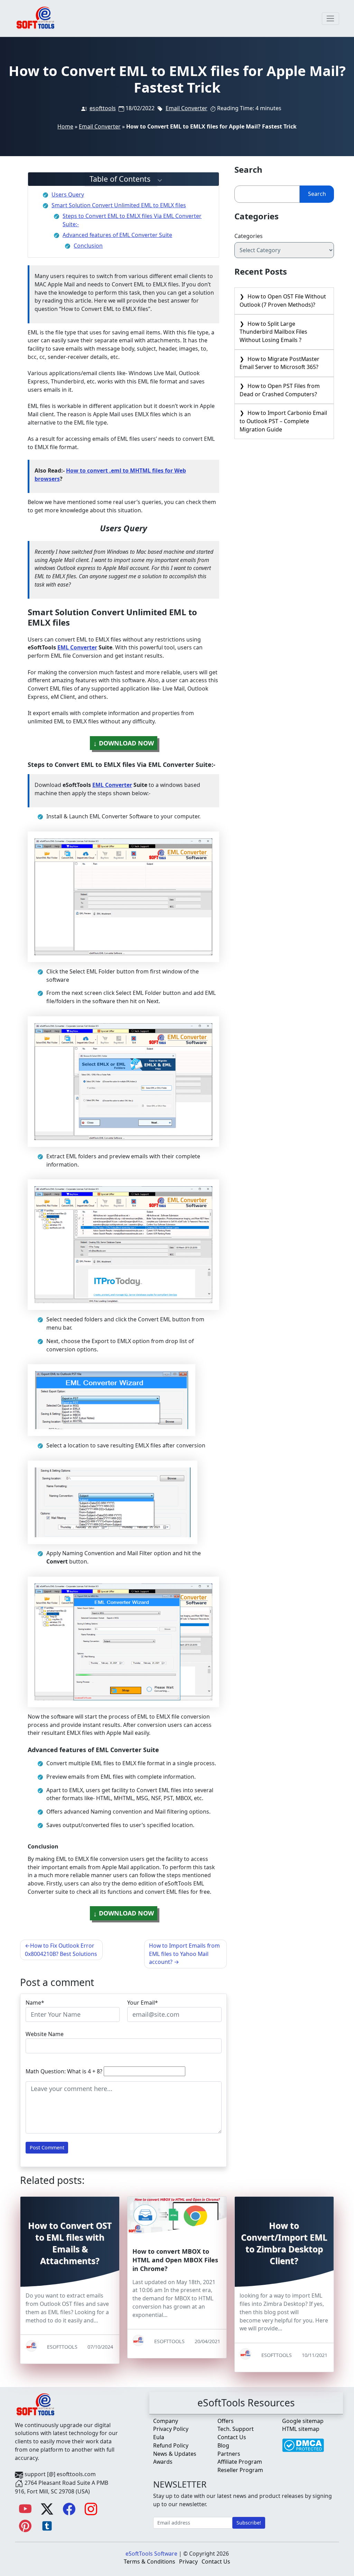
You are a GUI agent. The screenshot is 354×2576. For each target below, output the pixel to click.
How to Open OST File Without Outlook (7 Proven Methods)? (283, 301)
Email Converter (187, 108)
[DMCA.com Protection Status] (303, 2442)
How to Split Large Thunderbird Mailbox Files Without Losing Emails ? (273, 332)
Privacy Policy (171, 2429)
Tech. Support (236, 2429)
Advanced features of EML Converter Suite (117, 235)
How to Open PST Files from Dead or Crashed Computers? (280, 390)
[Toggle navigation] (331, 19)
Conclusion (88, 246)
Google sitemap (303, 2421)
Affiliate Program (240, 2462)
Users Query (68, 194)
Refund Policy (171, 2445)
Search (317, 194)
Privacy (188, 2561)
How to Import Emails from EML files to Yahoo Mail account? (184, 1954)
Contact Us (232, 2437)
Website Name (45, 2034)
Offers (226, 2421)
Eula (159, 2437)
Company (166, 2421)
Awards (163, 2462)
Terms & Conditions (150, 2561)
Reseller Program (240, 2470)
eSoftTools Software (151, 2554)
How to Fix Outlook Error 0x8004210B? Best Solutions (61, 1950)
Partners (229, 2454)
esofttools (103, 108)
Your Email (141, 2003)
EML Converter (77, 647)
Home (65, 126)
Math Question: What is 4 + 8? (64, 2071)
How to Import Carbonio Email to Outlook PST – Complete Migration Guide (283, 421)
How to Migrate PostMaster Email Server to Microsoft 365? (280, 363)
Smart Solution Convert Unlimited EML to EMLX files (119, 205)
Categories (249, 236)
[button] (124, 179)
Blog (223, 2445)
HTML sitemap (301, 2429)
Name (33, 2003)
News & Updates (175, 2454)
